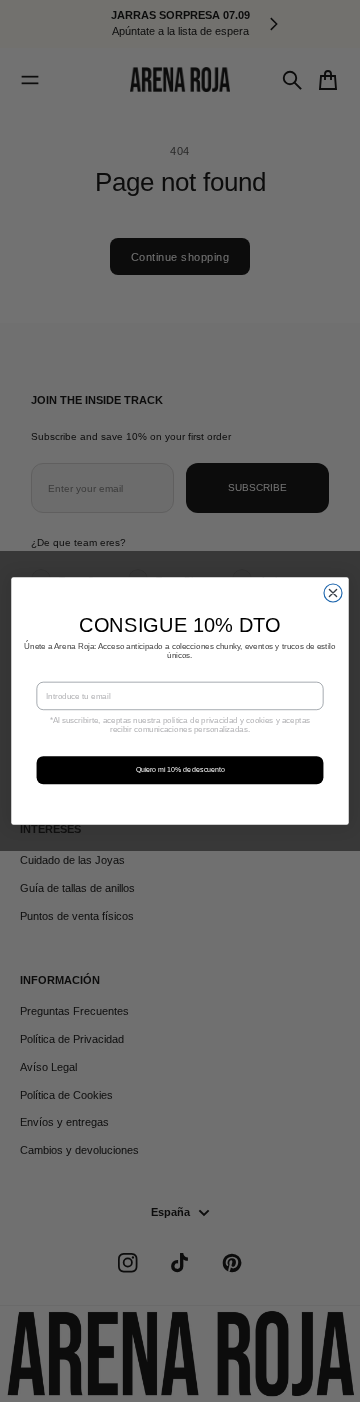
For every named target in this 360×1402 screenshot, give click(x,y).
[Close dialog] (333, 593)
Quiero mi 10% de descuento (180, 770)
